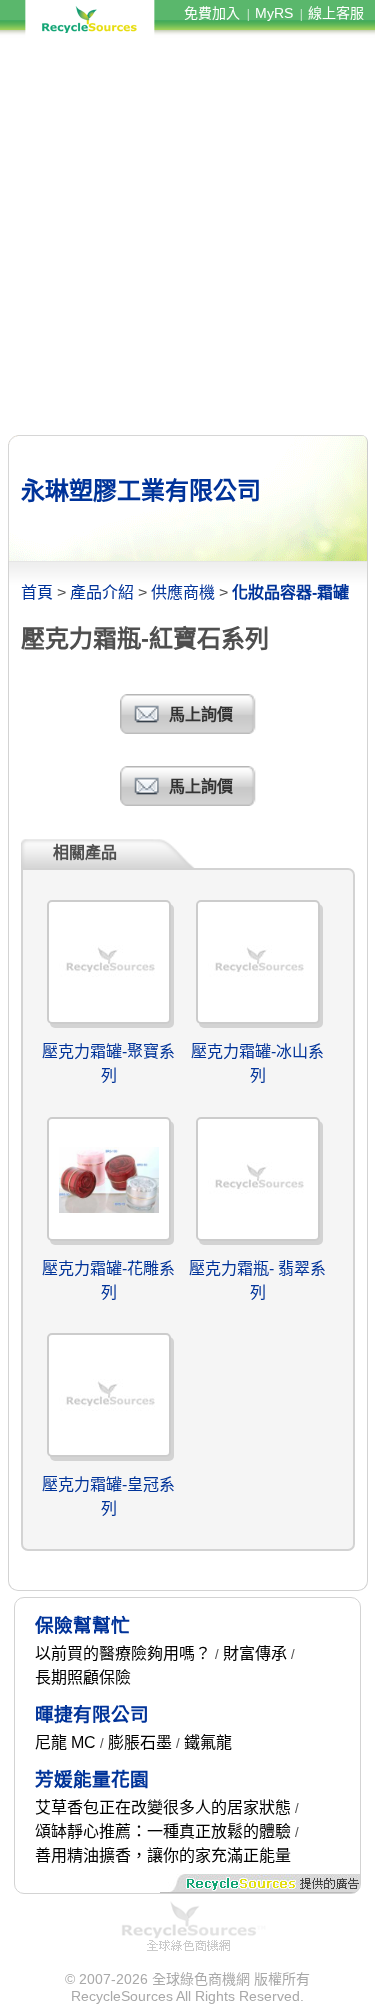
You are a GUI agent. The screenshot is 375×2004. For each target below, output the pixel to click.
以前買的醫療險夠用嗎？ (123, 1653)
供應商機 (183, 592)
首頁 (37, 592)
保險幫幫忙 (82, 1625)
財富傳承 (255, 1653)
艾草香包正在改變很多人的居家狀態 (163, 1807)
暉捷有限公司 (92, 1714)
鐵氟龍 (208, 1742)
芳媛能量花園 (92, 1779)
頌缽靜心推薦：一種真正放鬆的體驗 (163, 1831)
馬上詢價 (201, 714)
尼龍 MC (65, 1742)
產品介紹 (102, 592)
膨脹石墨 (140, 1742)
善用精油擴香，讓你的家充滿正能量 (163, 1855)
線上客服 (336, 13)
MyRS (274, 13)
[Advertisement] (187, 235)
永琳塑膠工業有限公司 (141, 490)
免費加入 (212, 13)
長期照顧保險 (83, 1677)
